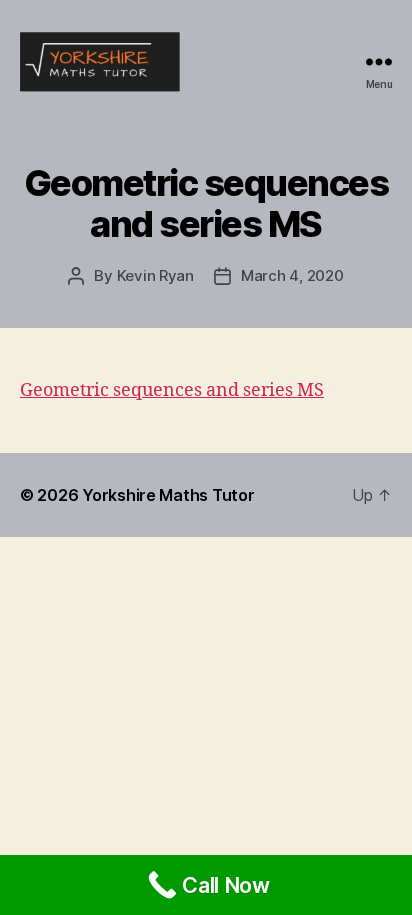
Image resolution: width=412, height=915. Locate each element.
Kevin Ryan (155, 275)
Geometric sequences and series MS (172, 390)
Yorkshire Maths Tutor (168, 495)
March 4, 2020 (292, 275)
